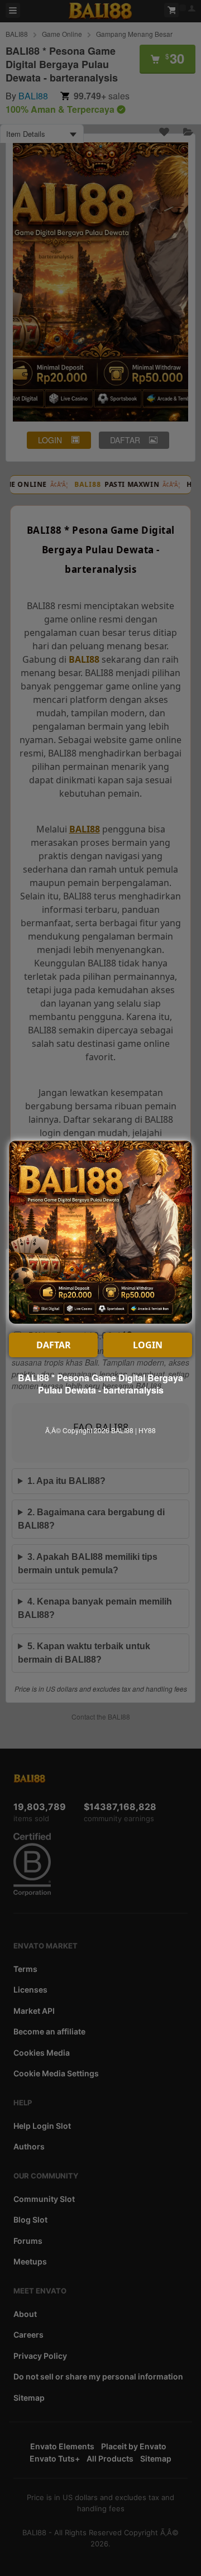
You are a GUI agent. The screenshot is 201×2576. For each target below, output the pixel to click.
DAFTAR (54, 1345)
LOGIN (148, 1345)
